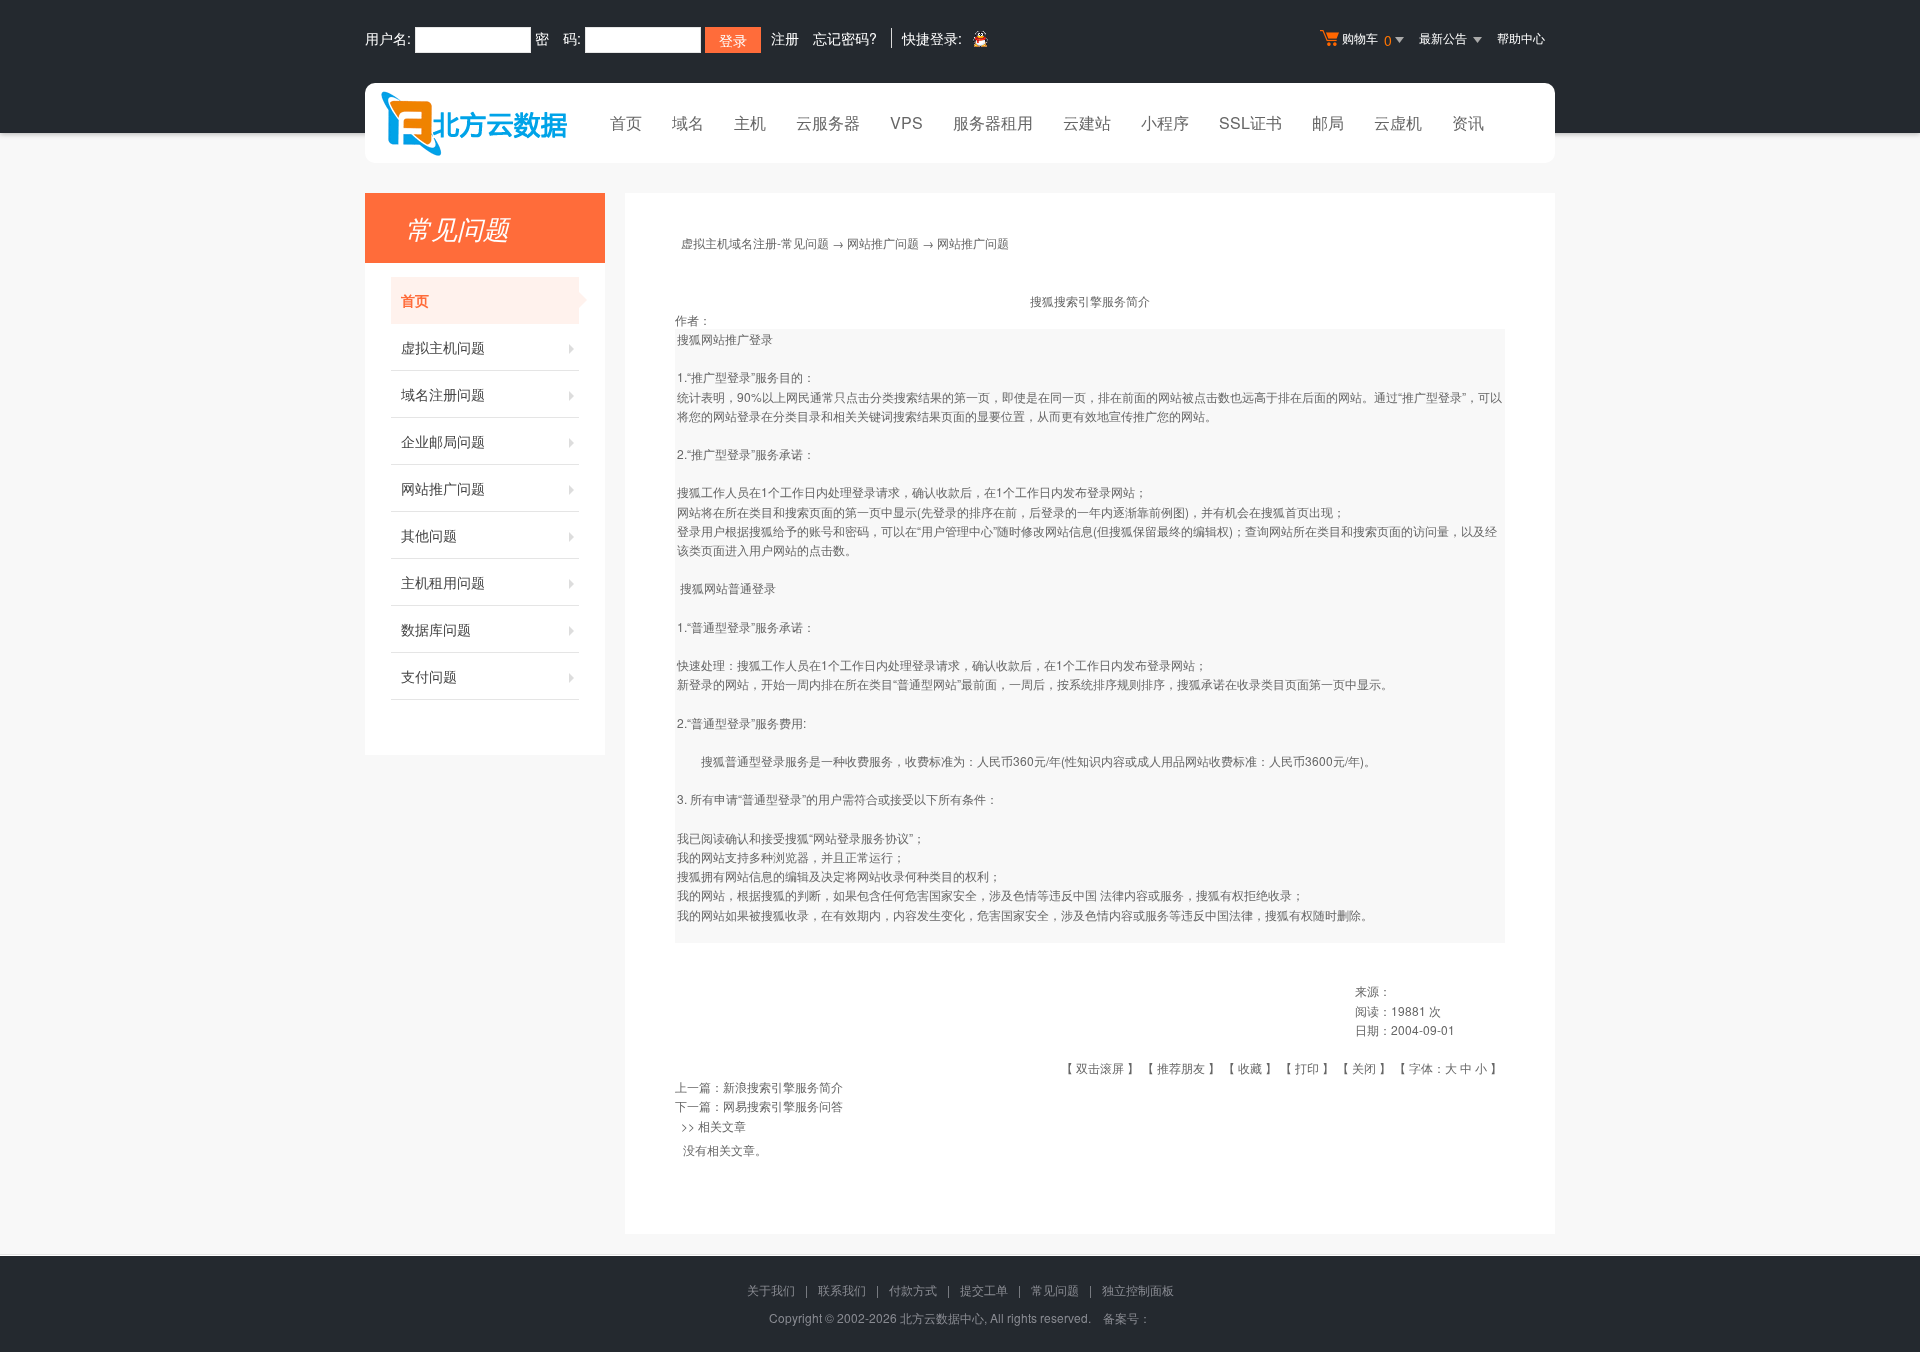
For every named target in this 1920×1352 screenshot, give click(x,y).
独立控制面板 (1138, 1289)
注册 (785, 38)
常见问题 (1055, 1289)
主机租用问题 (443, 582)
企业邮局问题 (443, 441)
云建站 (1087, 122)
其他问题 (429, 535)
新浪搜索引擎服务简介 (783, 1086)
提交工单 (984, 1289)
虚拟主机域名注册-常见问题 (755, 242)
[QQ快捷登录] (979, 38)
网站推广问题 (443, 488)
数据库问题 (436, 629)
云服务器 (828, 122)
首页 (626, 122)
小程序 (1165, 122)
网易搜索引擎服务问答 (783, 1105)
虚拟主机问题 (443, 347)
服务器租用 (993, 122)
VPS (906, 122)
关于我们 (771, 1289)
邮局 (1328, 122)
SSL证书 (1250, 122)
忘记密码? (845, 38)
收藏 (1250, 1067)
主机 (750, 122)
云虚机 (1398, 122)
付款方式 (913, 1289)
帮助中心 (1521, 37)
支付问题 (429, 676)
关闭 (1364, 1067)
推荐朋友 (1181, 1067)
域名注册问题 (443, 394)
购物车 (1367, 39)
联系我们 (842, 1289)
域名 (688, 122)
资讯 (1468, 122)
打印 (1307, 1067)
